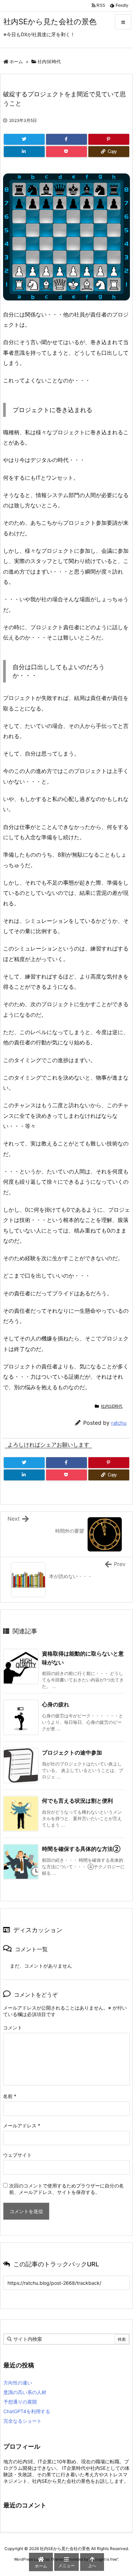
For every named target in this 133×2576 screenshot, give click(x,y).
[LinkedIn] (24, 152)
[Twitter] (24, 139)
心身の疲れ (56, 1704)
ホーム (16, 61)
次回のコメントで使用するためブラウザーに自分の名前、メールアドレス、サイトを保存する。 (66, 2189)
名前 (10, 2096)
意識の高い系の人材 (25, 2392)
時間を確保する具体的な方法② (81, 1849)
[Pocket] (66, 152)
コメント (13, 2028)
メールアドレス (22, 2125)
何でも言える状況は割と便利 (77, 1801)
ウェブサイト (17, 2155)
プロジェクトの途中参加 (72, 1752)
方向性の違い (18, 2383)
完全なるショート (23, 2421)
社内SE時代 (49, 61)
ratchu (119, 1423)
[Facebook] (66, 139)
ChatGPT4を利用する (27, 2411)
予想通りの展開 (20, 2402)
